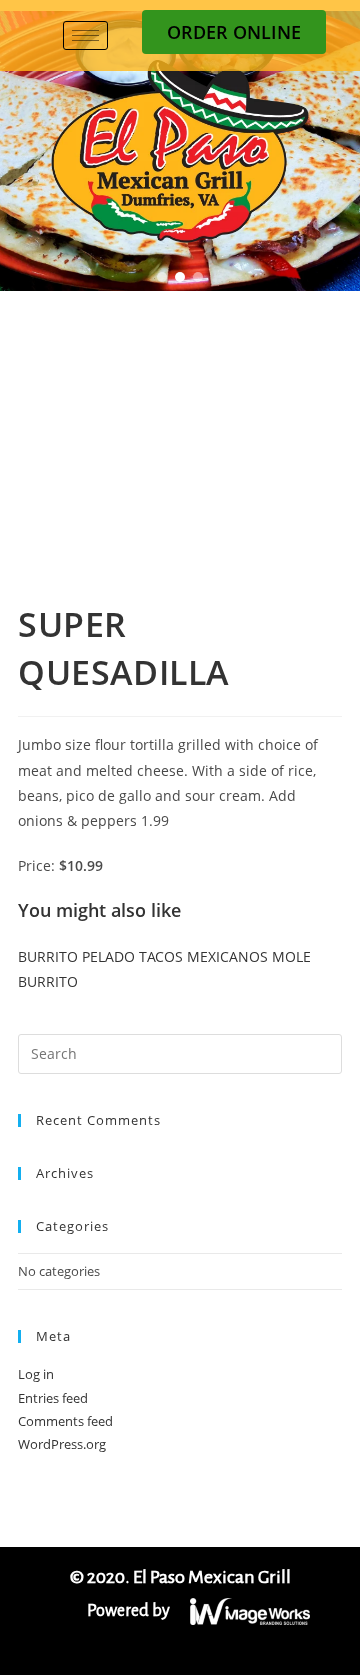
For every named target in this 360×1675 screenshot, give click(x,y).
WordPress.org (62, 1444)
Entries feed (53, 1398)
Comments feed (65, 1421)
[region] (180, 151)
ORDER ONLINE (234, 32)
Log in (36, 1374)
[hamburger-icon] (85, 35)
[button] (162, 277)
